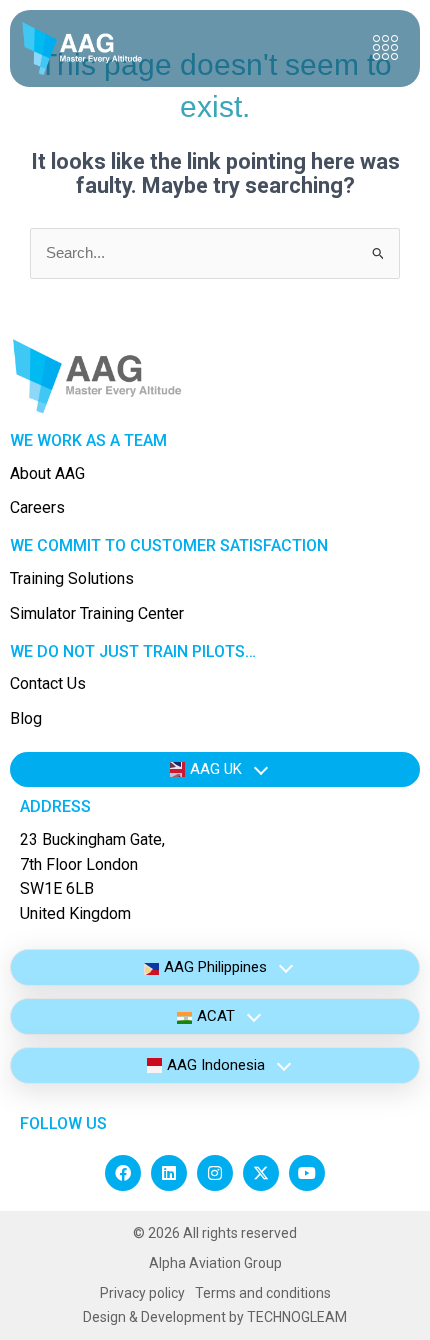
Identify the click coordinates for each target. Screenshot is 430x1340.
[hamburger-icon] (385, 48)
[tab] (215, 769)
